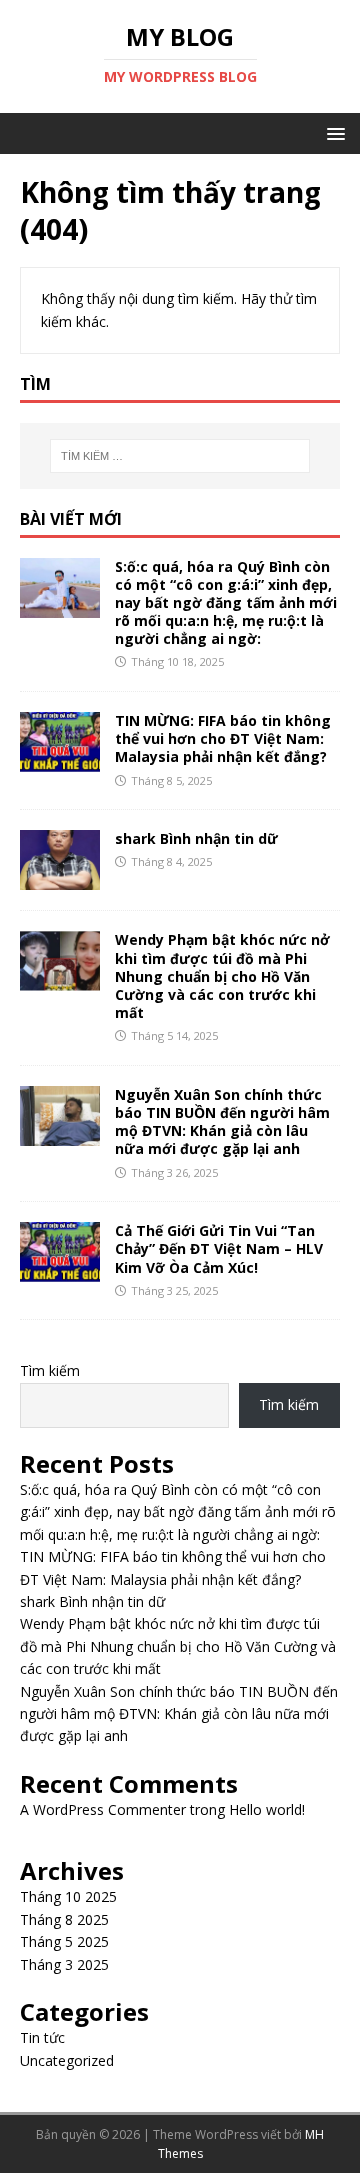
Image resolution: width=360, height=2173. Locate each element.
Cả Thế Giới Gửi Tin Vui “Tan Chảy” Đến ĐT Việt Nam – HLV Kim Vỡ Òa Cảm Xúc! (219, 1248)
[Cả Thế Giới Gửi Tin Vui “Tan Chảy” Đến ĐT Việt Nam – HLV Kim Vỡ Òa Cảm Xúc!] (60, 1270)
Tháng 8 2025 (64, 1919)
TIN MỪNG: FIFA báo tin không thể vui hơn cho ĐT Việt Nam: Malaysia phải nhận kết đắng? (223, 738)
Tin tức (42, 2037)
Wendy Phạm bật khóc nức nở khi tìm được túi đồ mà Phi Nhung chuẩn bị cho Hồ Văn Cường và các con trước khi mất (222, 976)
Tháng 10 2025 (68, 1896)
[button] (332, 132)
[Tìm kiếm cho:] (180, 456)
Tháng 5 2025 (64, 1941)
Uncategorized (67, 2060)
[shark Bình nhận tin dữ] (60, 878)
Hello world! (267, 1809)
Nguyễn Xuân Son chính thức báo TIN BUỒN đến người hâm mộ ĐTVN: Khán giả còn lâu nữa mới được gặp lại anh (222, 1122)
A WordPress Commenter (103, 1809)
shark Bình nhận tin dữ (196, 838)
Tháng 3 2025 (64, 1964)
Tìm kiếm (50, 1370)
